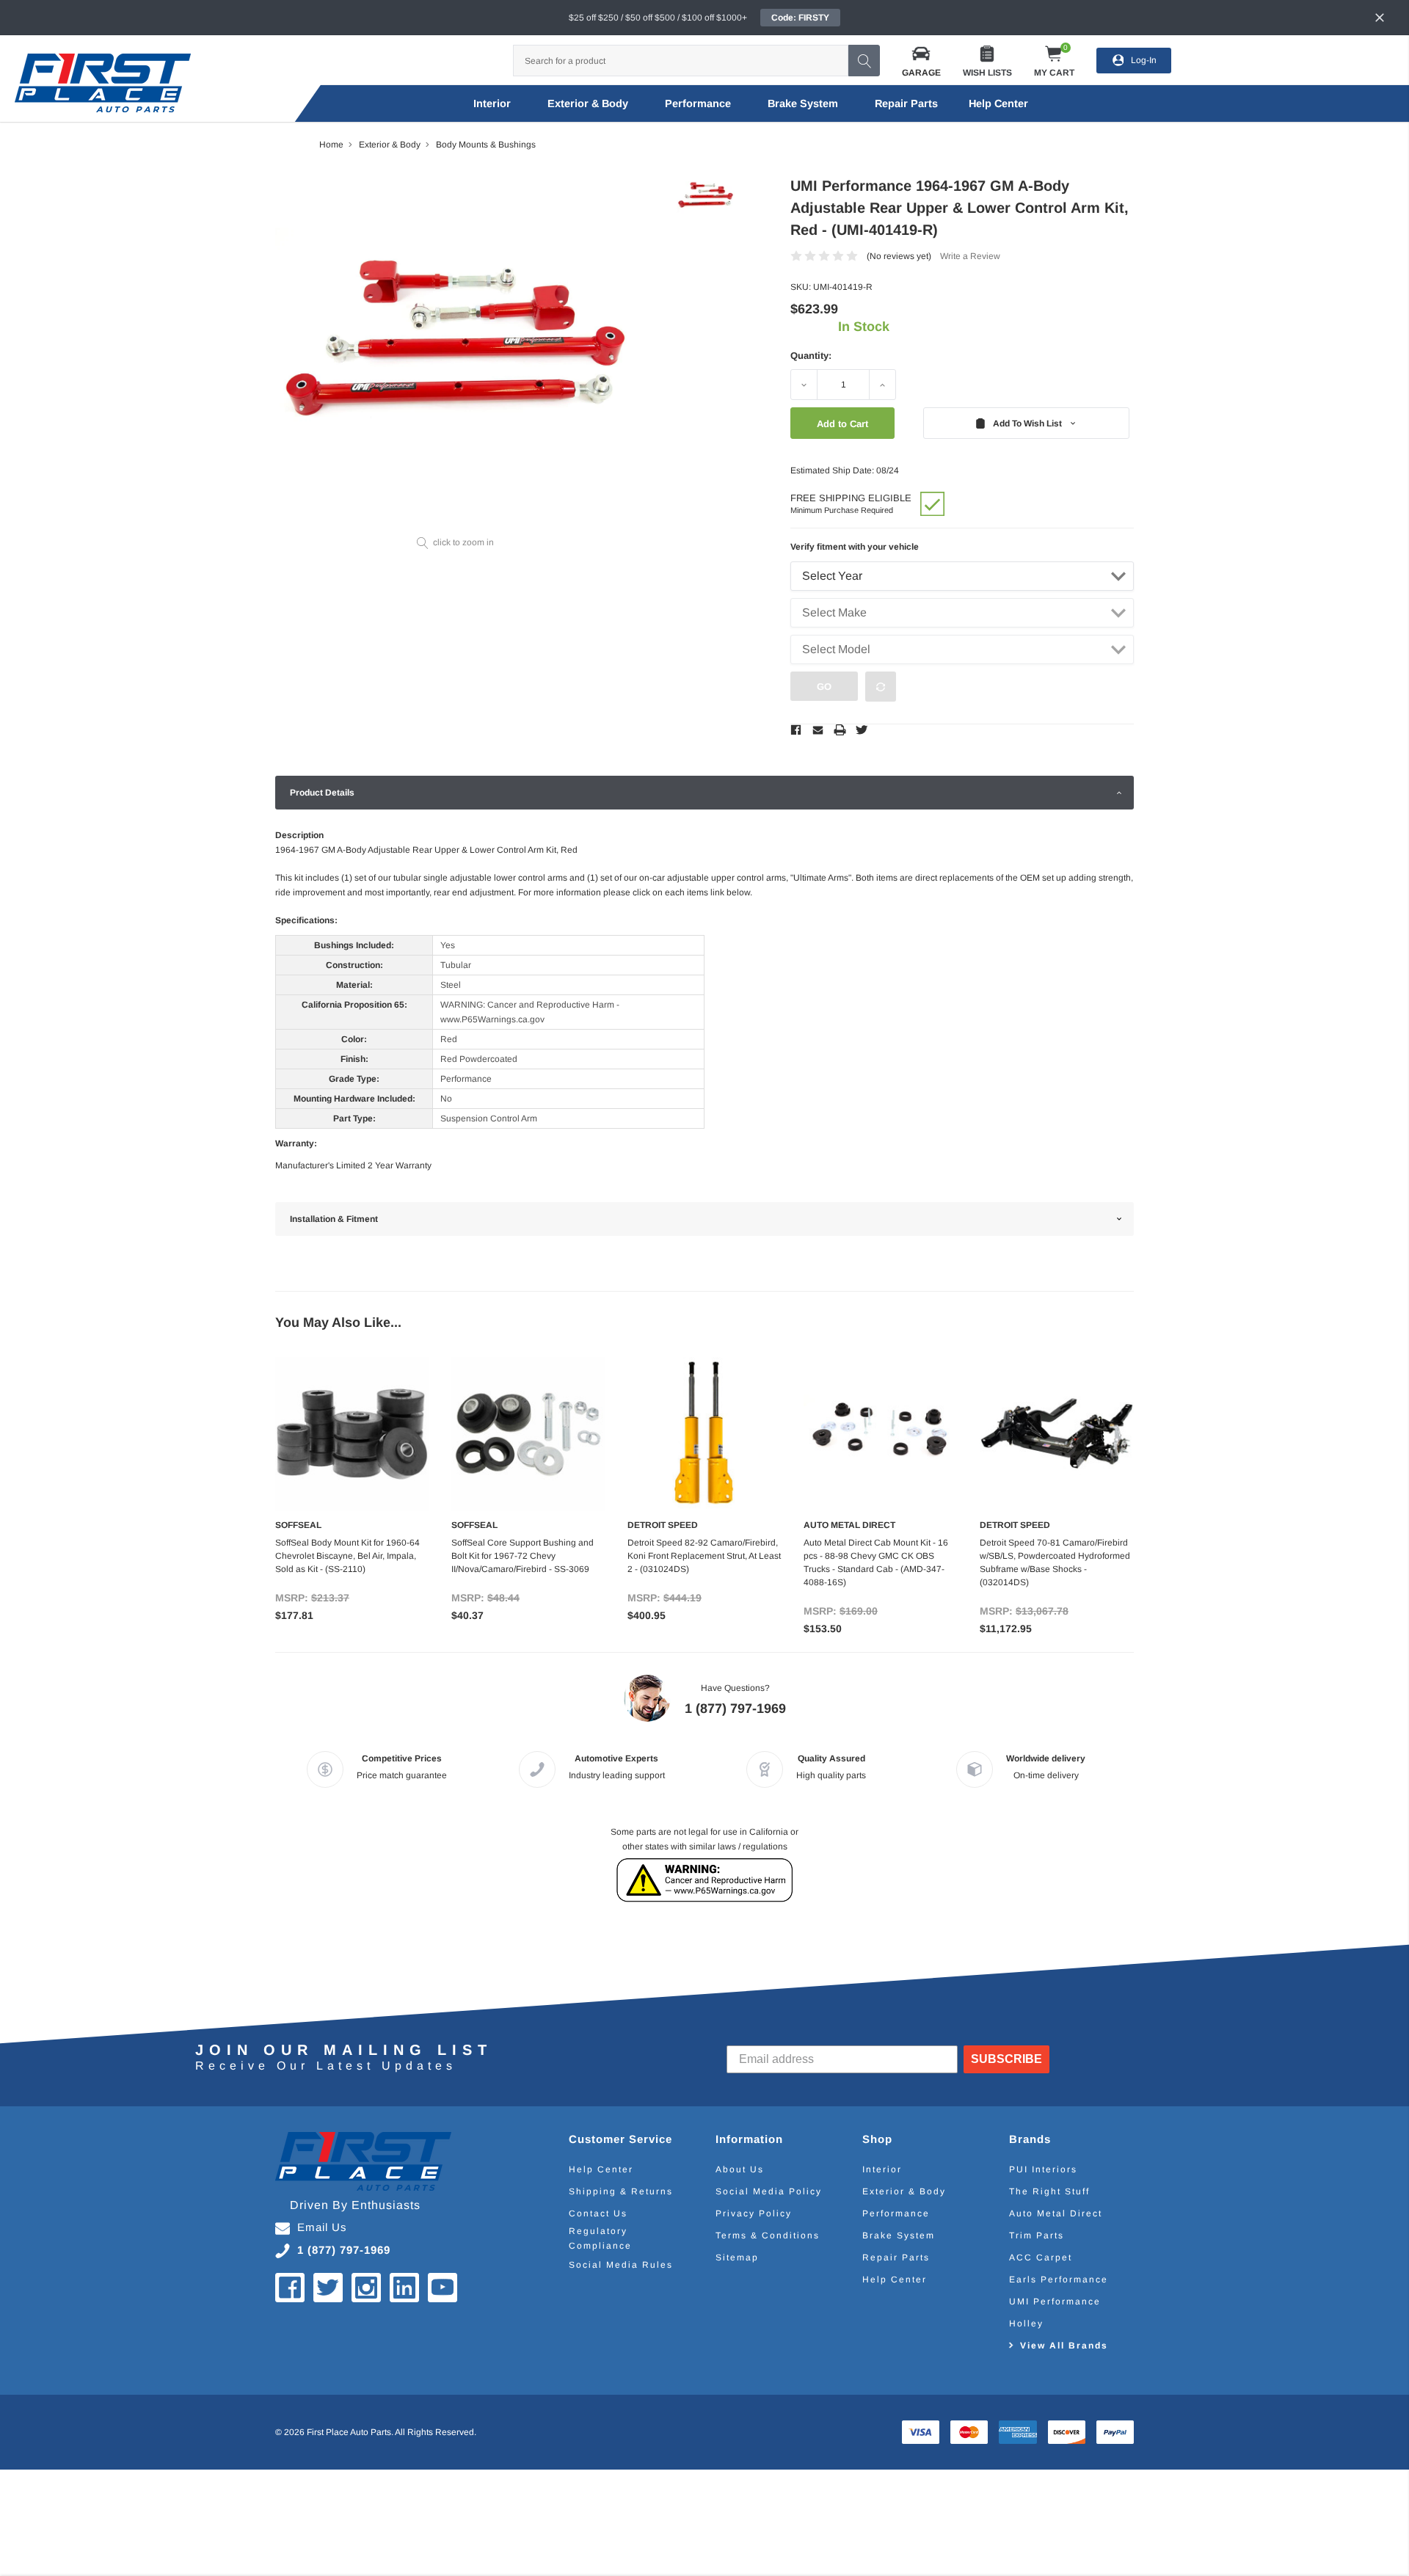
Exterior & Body (588, 103)
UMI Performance (1055, 2302)
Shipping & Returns (621, 2191)
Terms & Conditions (768, 2235)
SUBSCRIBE (1006, 2059)
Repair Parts (906, 103)
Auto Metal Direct (1056, 2213)
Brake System (803, 103)
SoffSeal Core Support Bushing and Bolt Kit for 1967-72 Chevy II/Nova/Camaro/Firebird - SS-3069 (523, 1556)
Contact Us (598, 2213)
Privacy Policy (754, 2213)
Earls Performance (1059, 2280)
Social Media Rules (621, 2265)
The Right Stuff (1049, 2191)
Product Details (322, 793)
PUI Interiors (1043, 2169)
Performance (698, 103)
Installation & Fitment (334, 1219)
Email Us (322, 2227)
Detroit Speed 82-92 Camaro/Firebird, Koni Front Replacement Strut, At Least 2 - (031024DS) (704, 1556)
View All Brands (1064, 2346)
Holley (1026, 2324)
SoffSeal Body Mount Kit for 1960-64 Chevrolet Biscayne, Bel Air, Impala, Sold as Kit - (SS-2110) (347, 1556)
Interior (492, 103)
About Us (740, 2169)
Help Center (601, 2169)
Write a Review (970, 256)
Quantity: (811, 356)
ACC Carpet (1041, 2257)
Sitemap (737, 2257)
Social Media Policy (769, 2191)
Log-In (1144, 60)
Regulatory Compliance (600, 2238)
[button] (921, 61)
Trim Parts (1037, 2235)
